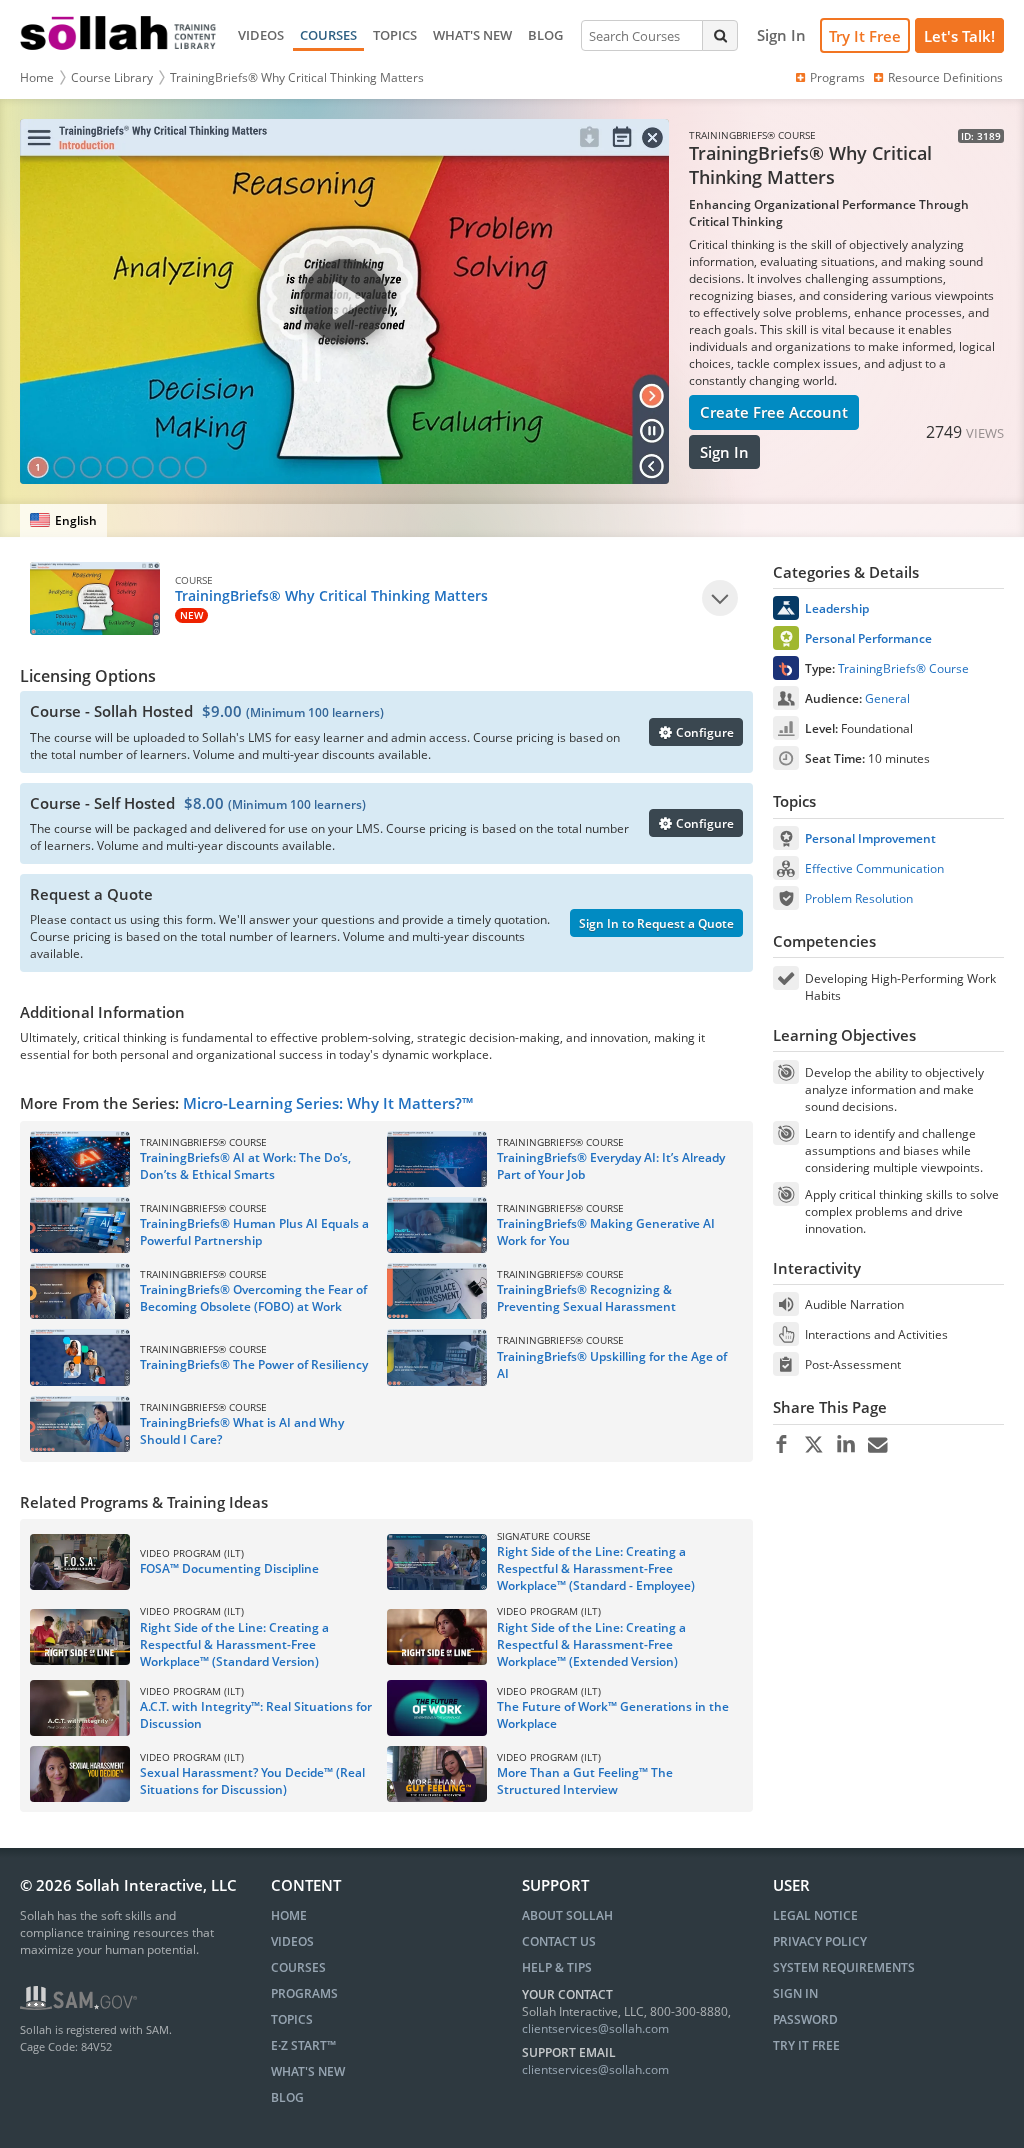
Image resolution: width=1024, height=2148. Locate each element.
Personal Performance (868, 638)
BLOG (545, 35)
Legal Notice (815, 1915)
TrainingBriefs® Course (903, 668)
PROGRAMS (304, 1993)
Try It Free (865, 36)
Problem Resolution (859, 898)
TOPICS (395, 35)
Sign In (724, 452)
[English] (63, 520)
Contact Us (559, 1941)
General (887, 698)
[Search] (720, 35)
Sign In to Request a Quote (656, 923)
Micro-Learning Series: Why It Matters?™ (328, 1103)
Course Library (112, 77)
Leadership (837, 608)
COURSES (328, 35)
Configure (703, 732)
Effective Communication (874, 868)
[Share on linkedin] (845, 1445)
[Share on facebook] (781, 1445)
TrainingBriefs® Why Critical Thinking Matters (297, 77)
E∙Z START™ (303, 2045)
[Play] (720, 598)
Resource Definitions (945, 77)
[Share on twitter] (813, 1445)
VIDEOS (261, 35)
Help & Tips (557, 1967)
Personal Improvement (870, 838)
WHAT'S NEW (472, 35)
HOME (289, 1915)
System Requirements (844, 1967)
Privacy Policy (820, 1941)
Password (805, 2019)
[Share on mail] (877, 1445)
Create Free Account (774, 412)
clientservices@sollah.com (595, 2028)
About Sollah (567, 1915)
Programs (837, 77)
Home (37, 77)
